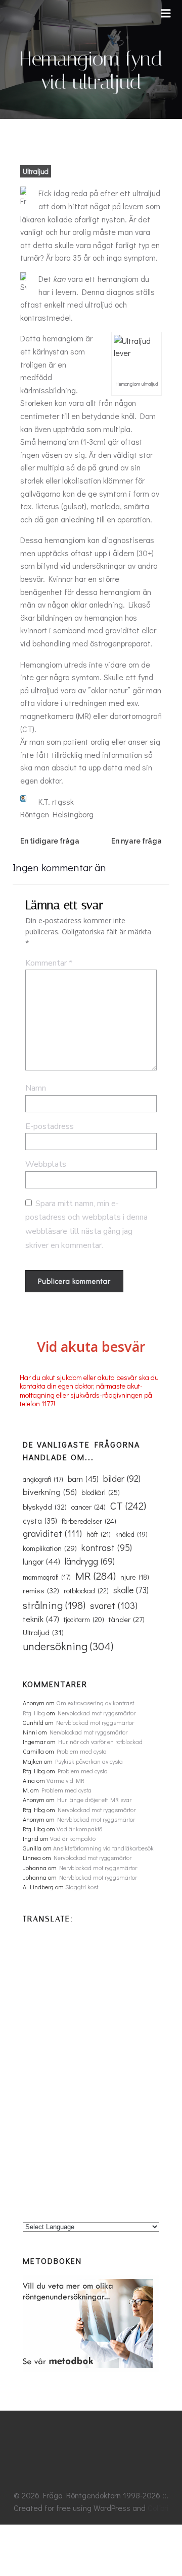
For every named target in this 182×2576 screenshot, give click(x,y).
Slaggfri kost (82, 1887)
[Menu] (166, 14)
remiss (41, 1590)
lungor (41, 1561)
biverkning (50, 1491)
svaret (114, 1605)
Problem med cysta (82, 1751)
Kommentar (49, 963)
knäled (131, 1534)
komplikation (50, 1548)
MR (96, 1576)
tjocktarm (84, 1620)
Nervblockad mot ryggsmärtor (97, 1713)
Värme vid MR (65, 1780)
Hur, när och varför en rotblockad (100, 1742)
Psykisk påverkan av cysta (89, 1761)
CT (128, 1506)
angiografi (43, 1479)
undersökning (68, 1646)
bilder (122, 1478)
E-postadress (50, 1126)
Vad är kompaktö (79, 1829)
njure (135, 1577)
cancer (88, 1507)
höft (99, 1534)
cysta (40, 1521)
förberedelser (89, 1521)
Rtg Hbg (34, 1713)
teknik (41, 1619)
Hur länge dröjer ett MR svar (94, 1800)
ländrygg (90, 1561)
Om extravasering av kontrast (95, 1703)
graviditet (52, 1533)
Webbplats (46, 1164)
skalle (131, 1590)
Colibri (158, 2508)
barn (83, 1479)
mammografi (47, 1577)
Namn (36, 1088)
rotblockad (86, 1591)
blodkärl (101, 1492)
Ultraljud (36, 171)
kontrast (107, 1547)
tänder (127, 1619)
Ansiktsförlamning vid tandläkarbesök (103, 1848)
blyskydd (45, 1507)
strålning (54, 1605)
